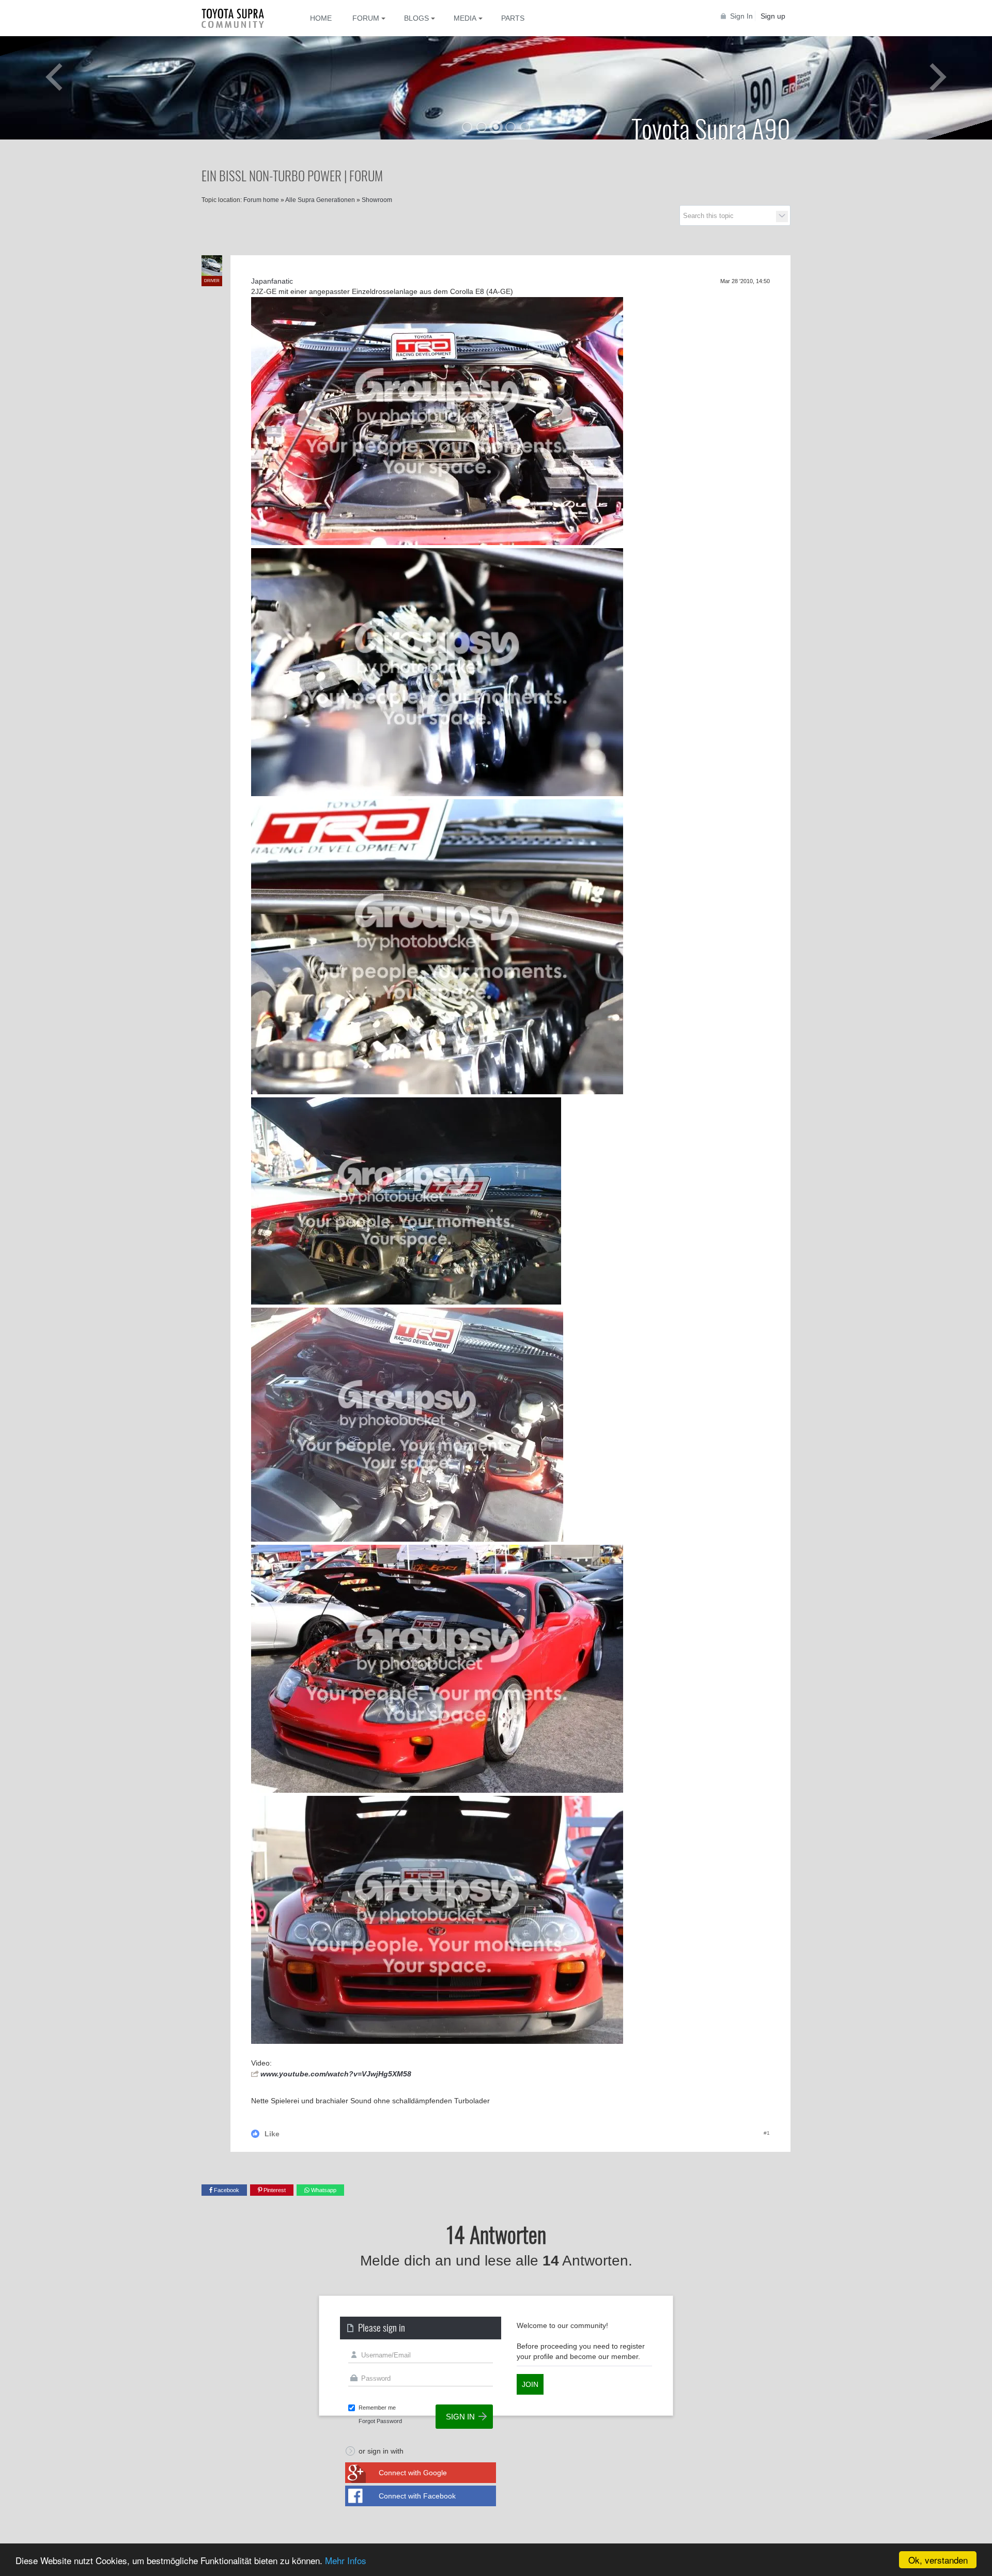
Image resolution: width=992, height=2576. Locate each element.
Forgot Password (380, 2421)
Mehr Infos (346, 2560)
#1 (767, 2133)
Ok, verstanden (938, 2560)
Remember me (377, 2408)
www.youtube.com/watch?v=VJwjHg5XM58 (336, 2074)
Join (530, 2384)
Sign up (773, 16)
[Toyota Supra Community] (240, 18)
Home (321, 18)
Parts (513, 18)
